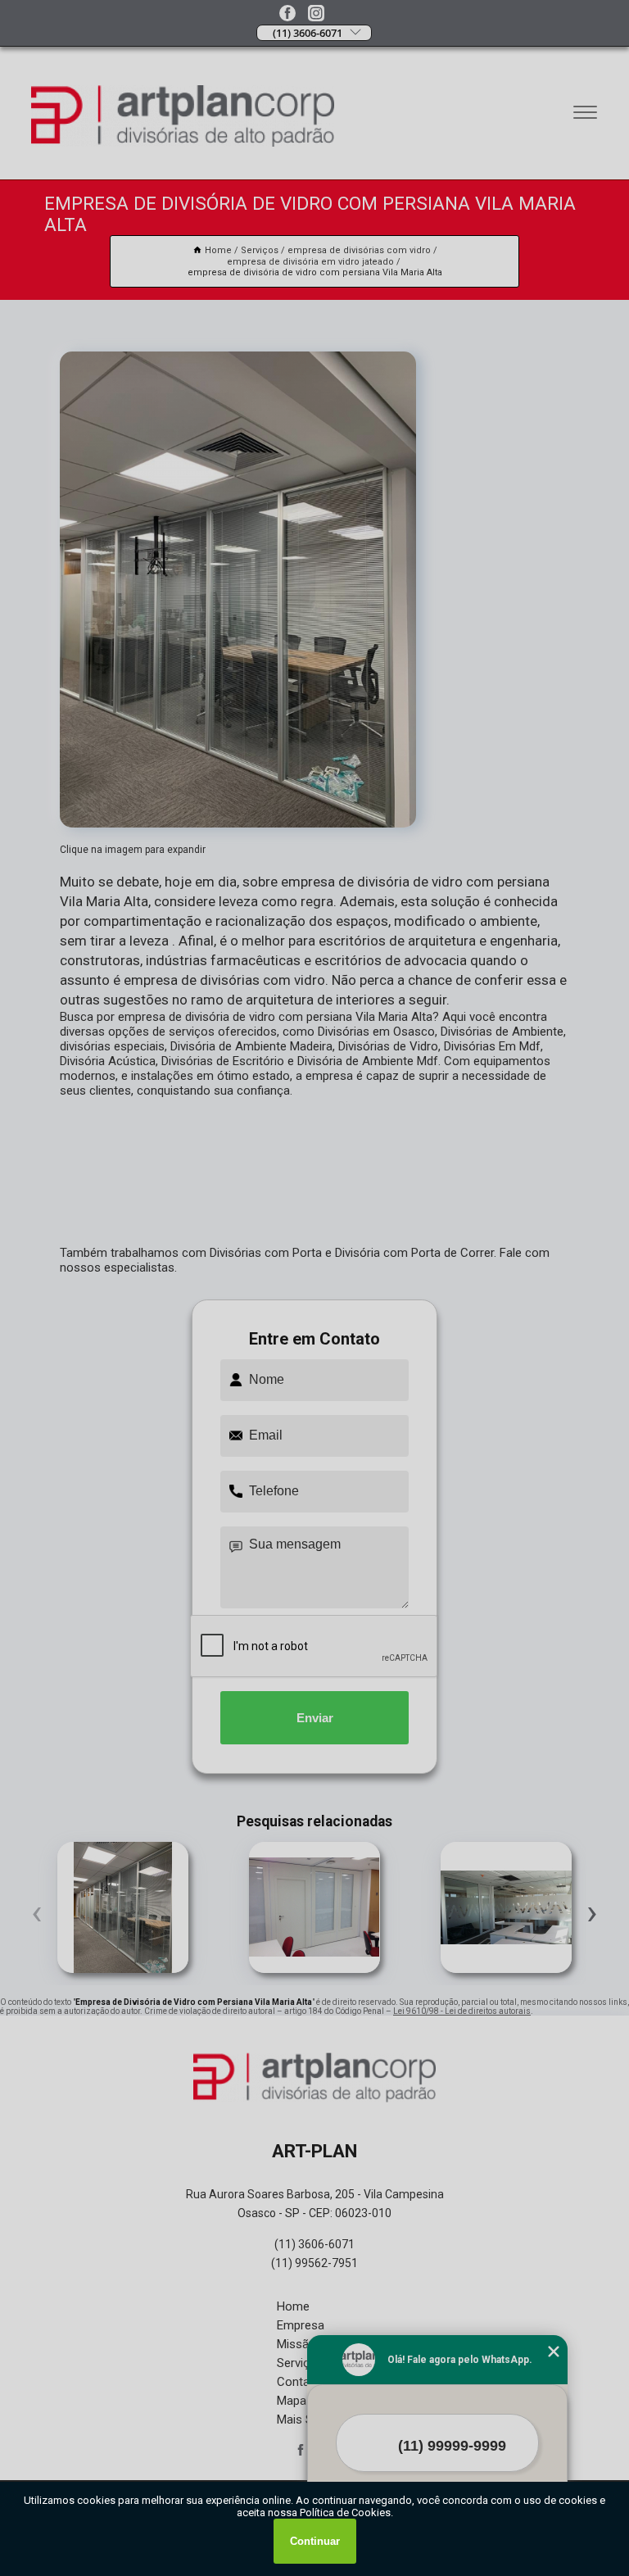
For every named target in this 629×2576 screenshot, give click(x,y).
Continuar (315, 2541)
